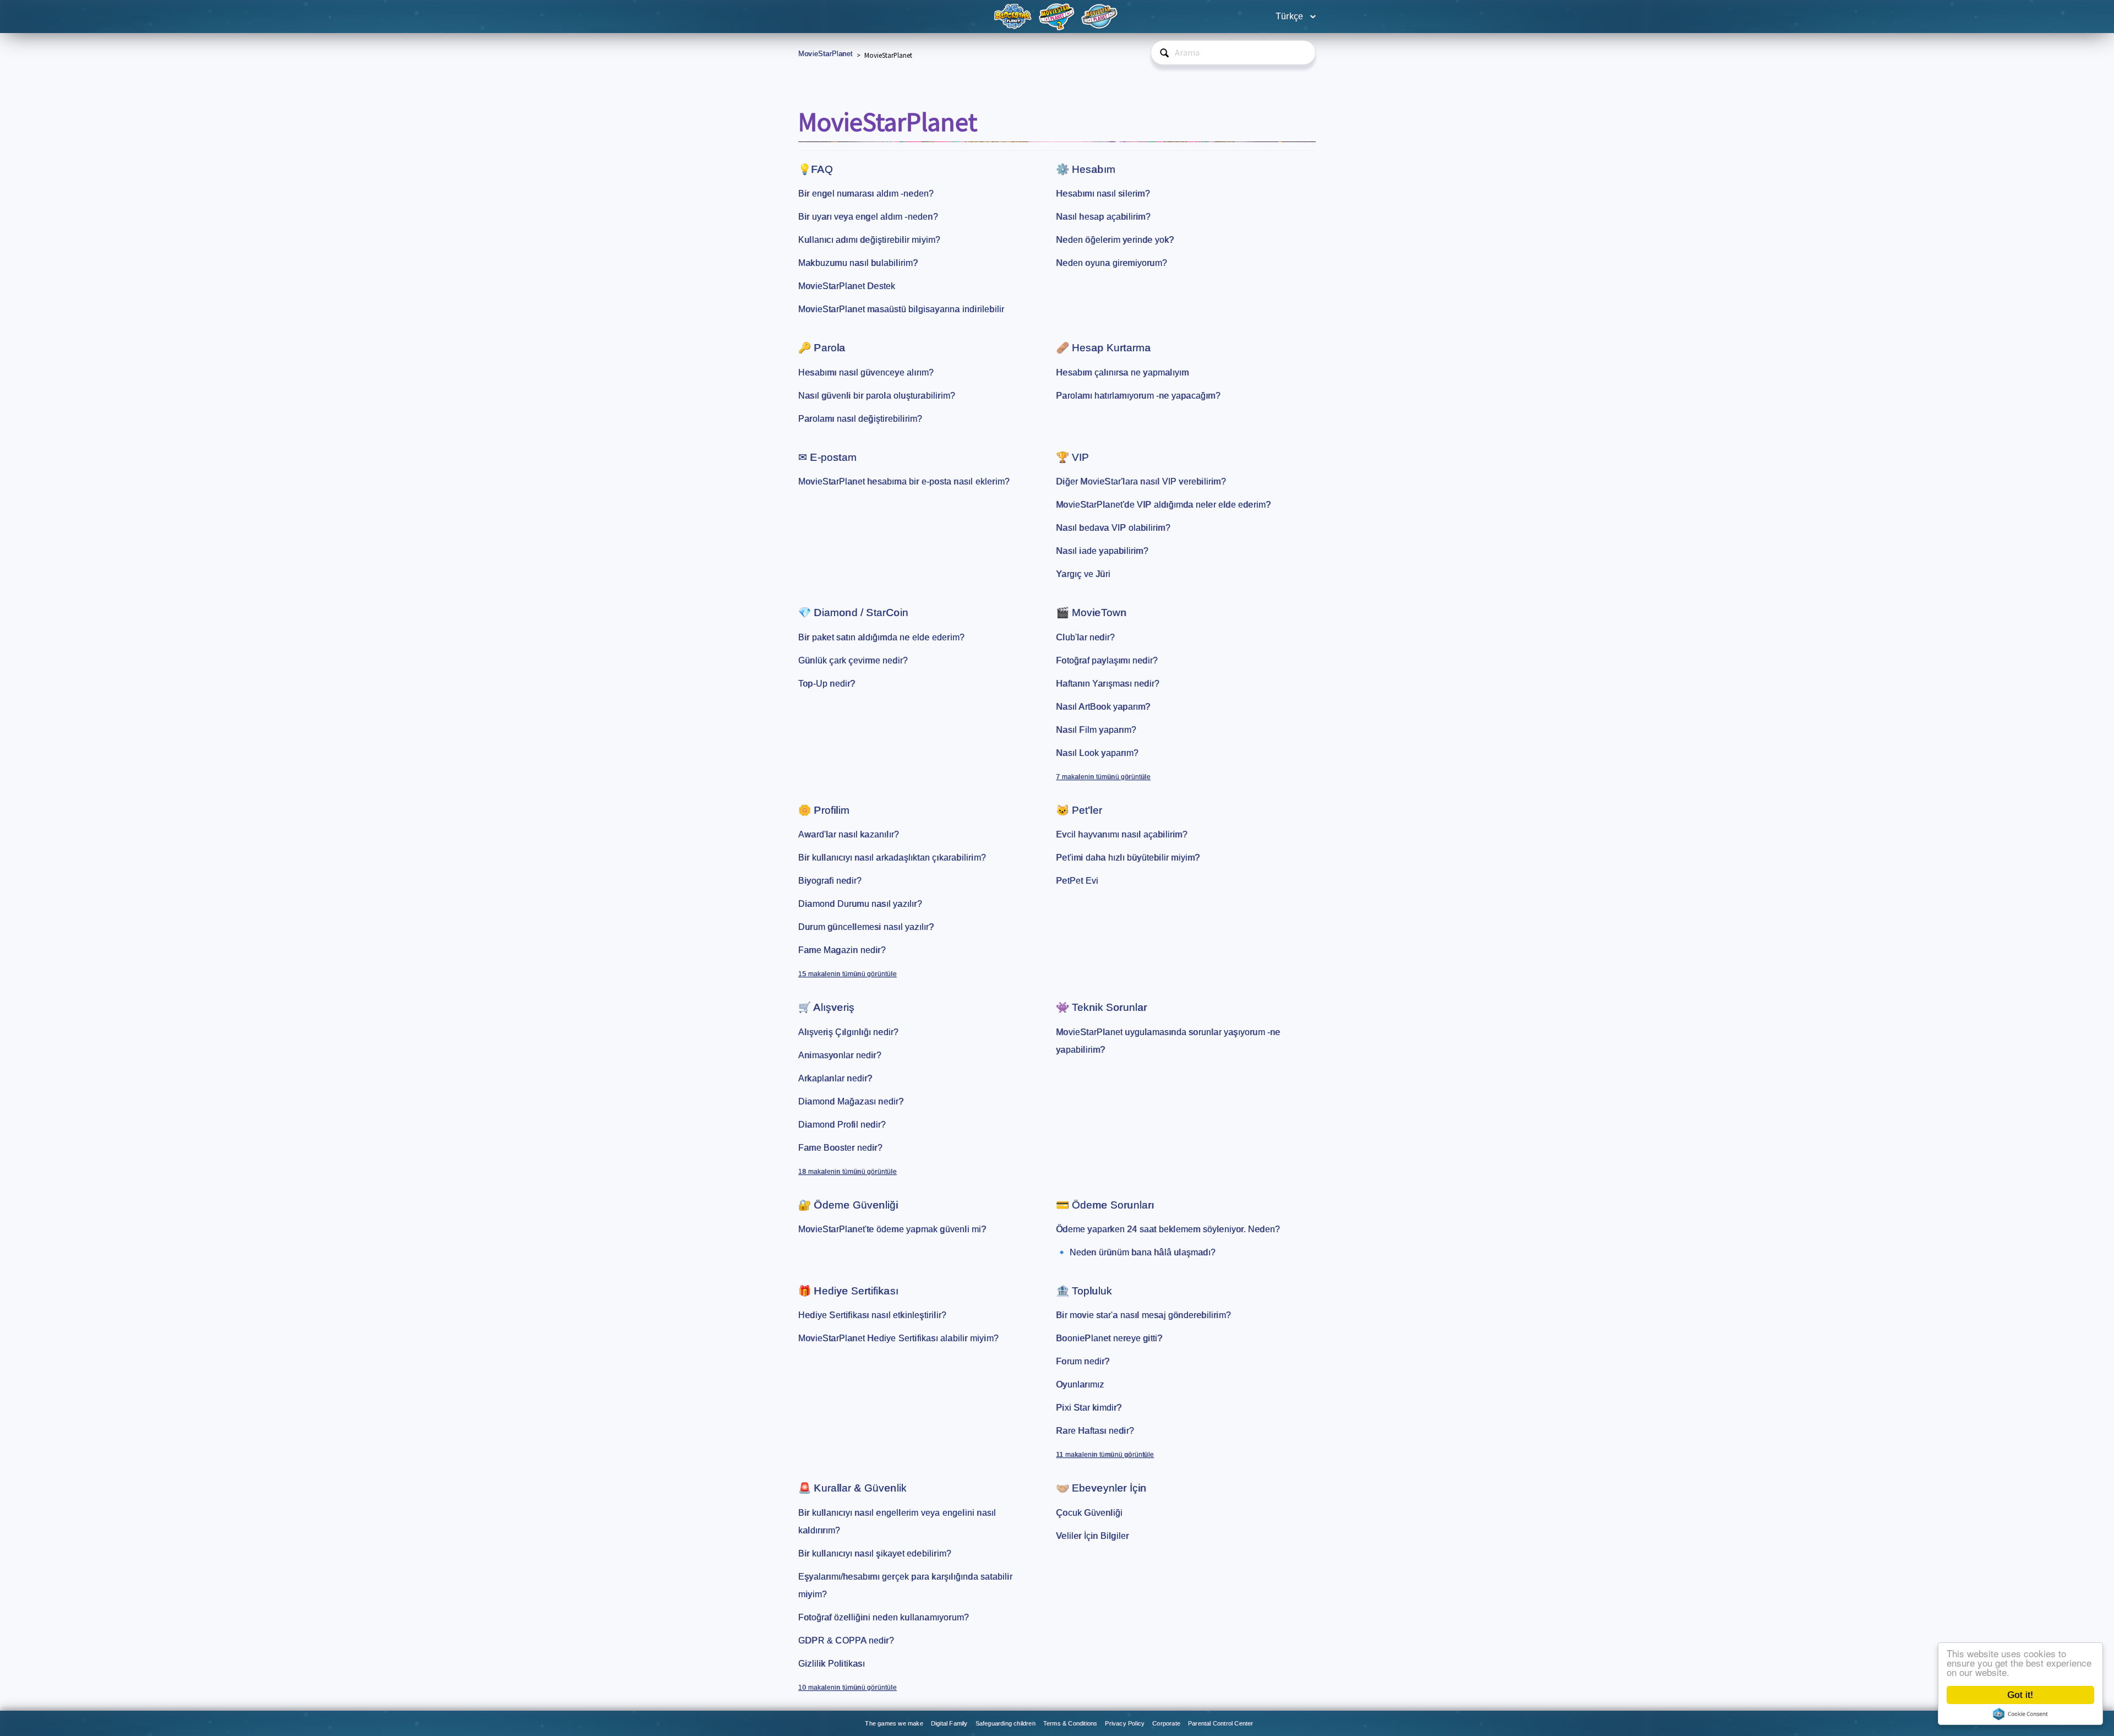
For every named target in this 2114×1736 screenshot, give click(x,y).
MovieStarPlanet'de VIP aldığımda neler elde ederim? (1163, 505)
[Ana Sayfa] (1014, 16)
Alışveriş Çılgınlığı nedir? (848, 1032)
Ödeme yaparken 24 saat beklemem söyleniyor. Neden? (1168, 1229)
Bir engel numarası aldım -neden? (866, 194)
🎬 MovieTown (1091, 613)
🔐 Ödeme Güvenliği (848, 1205)
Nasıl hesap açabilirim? (1103, 217)
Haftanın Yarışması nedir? (1108, 684)
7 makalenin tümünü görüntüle (1103, 777)
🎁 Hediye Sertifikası (848, 1291)
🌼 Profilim (824, 810)
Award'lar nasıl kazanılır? (849, 834)
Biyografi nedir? (830, 881)
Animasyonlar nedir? (840, 1055)
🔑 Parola (822, 348)
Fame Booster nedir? (840, 1148)
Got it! (2020, 1695)
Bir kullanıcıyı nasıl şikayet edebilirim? (875, 1553)
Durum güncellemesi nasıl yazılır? (866, 927)
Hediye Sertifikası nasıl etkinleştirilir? (872, 1315)
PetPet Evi (1077, 881)
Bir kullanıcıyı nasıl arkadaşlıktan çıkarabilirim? (892, 858)
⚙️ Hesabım (1086, 169)
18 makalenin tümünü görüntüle (848, 1172)
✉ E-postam (827, 457)
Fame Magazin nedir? (842, 950)
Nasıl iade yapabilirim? (1102, 551)
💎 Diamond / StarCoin (853, 613)
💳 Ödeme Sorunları (1105, 1205)
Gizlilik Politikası (832, 1664)
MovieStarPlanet (826, 54)
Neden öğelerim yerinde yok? (1115, 240)
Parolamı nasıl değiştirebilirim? (860, 419)
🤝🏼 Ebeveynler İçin (1101, 1488)
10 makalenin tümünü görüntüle (848, 1688)
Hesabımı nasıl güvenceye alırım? (866, 372)
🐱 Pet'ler (1079, 810)
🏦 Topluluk (1084, 1291)
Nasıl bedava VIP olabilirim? (1113, 528)
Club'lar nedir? (1085, 637)
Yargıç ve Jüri (1083, 574)
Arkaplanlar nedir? (835, 1078)
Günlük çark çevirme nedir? (853, 660)
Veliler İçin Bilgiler (1092, 1536)
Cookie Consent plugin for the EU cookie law (2020, 1714)
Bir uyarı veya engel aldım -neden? (868, 217)
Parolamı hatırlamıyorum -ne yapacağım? (1138, 396)
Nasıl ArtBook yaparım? (1103, 707)
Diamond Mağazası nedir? (851, 1101)
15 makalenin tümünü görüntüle (848, 974)
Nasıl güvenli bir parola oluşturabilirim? (877, 396)
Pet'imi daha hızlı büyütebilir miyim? (1128, 858)
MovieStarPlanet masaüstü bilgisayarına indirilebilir (901, 309)
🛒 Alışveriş (826, 1007)
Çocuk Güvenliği (1089, 1513)
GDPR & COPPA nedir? (846, 1640)
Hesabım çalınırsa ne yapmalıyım (1122, 372)
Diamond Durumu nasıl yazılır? (860, 904)
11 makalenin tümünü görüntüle (1105, 1455)
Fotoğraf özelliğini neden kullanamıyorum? (884, 1617)
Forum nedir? (1083, 1361)
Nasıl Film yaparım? (1096, 730)
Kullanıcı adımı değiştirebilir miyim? (869, 240)
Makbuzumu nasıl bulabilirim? (858, 263)
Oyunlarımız (1080, 1384)
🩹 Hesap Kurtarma (1103, 348)
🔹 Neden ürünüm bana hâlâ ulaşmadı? (1136, 1252)
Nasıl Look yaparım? (1097, 753)
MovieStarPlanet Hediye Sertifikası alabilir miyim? (898, 1338)
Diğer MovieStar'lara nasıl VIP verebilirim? (1141, 481)
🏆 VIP (1072, 457)
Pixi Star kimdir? (1089, 1408)
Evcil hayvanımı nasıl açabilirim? (1122, 834)
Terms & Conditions (1070, 1723)
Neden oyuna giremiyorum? (1112, 263)
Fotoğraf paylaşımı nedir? (1107, 660)
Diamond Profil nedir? (842, 1125)
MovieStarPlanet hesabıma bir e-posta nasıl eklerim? (904, 481)
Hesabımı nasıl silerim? (1103, 194)
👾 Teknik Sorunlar (1101, 1007)
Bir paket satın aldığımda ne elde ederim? (881, 637)
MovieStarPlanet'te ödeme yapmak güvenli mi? (892, 1229)
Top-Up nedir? (827, 684)
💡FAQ (816, 169)
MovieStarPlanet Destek (847, 286)
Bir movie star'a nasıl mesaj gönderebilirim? (1143, 1315)
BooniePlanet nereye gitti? (1109, 1338)
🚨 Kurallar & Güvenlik (852, 1488)
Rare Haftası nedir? (1095, 1431)
